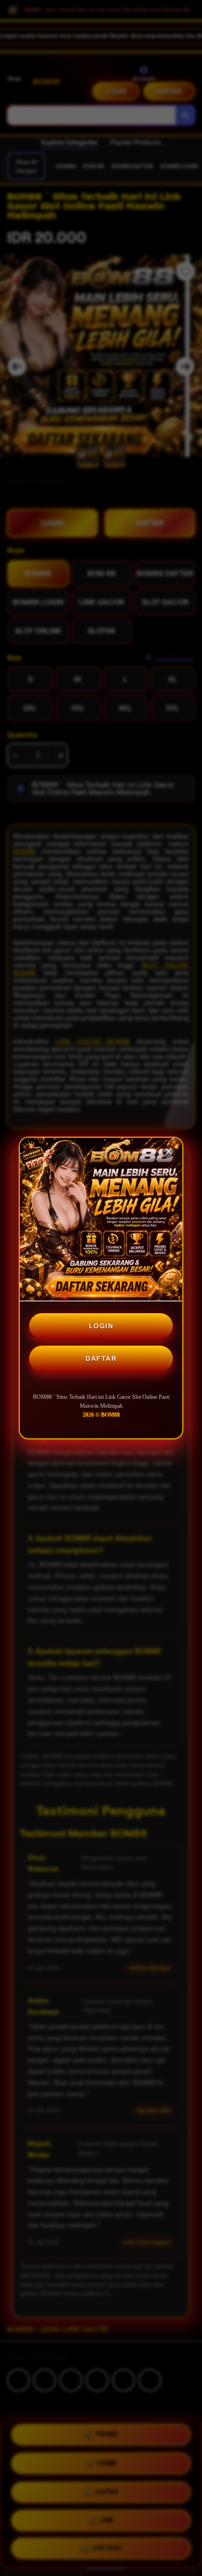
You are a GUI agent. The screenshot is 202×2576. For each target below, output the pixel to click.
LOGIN (101, 1326)
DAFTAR (101, 1358)
